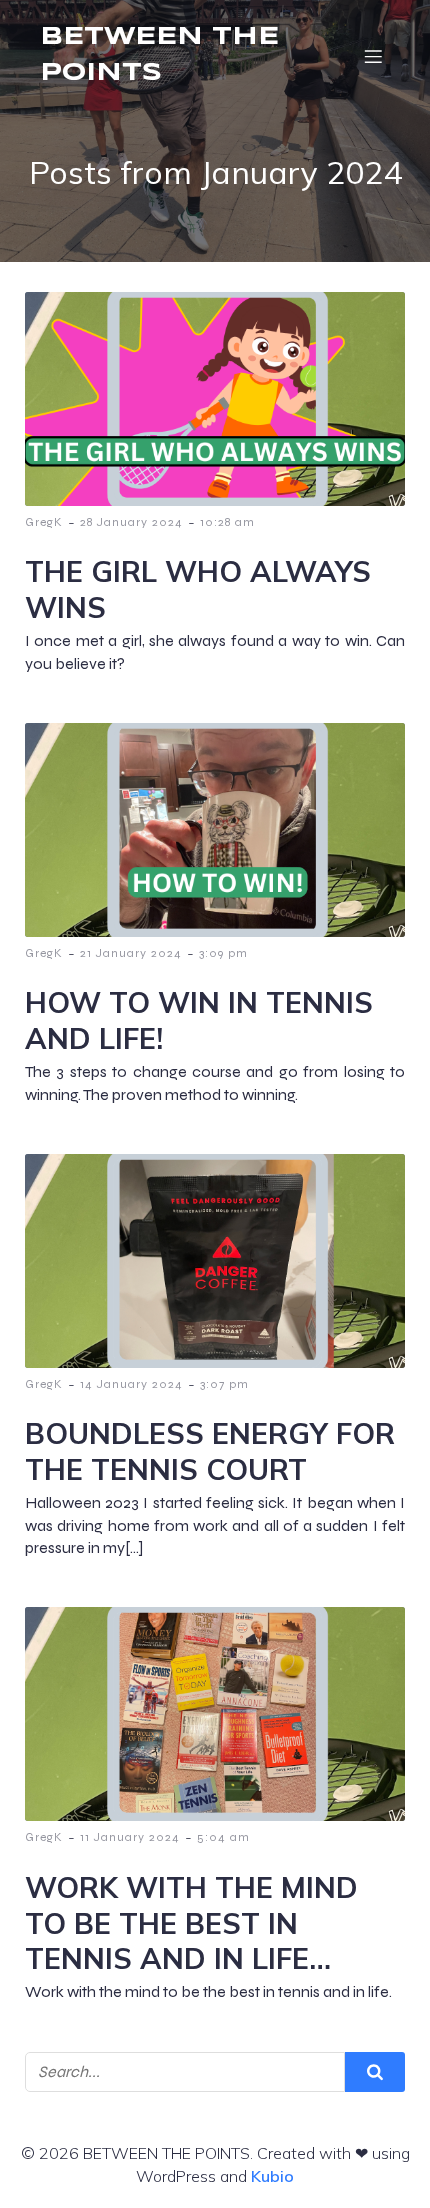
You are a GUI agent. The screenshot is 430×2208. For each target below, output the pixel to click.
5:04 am (223, 1837)
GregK (44, 522)
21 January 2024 (131, 953)
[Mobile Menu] (373, 56)
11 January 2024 (130, 1837)
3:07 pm (224, 1384)
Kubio (272, 2176)
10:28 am (227, 522)
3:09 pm (223, 953)
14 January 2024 (131, 1384)
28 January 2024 (131, 522)
